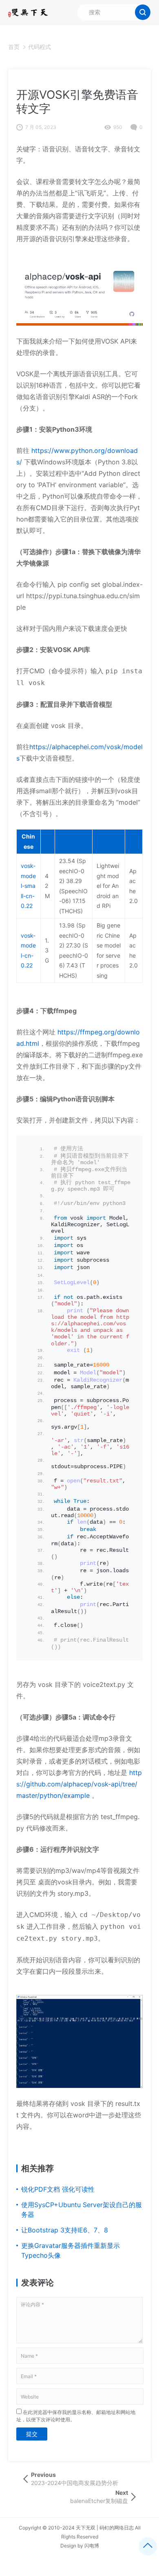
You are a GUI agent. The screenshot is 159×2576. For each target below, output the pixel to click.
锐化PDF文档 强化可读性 (58, 2189)
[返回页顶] (148, 2546)
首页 (14, 47)
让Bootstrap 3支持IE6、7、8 (65, 2230)
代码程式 (40, 47)
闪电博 (92, 2546)
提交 (32, 2434)
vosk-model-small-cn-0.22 (28, 886)
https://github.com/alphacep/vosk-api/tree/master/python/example (79, 1784)
